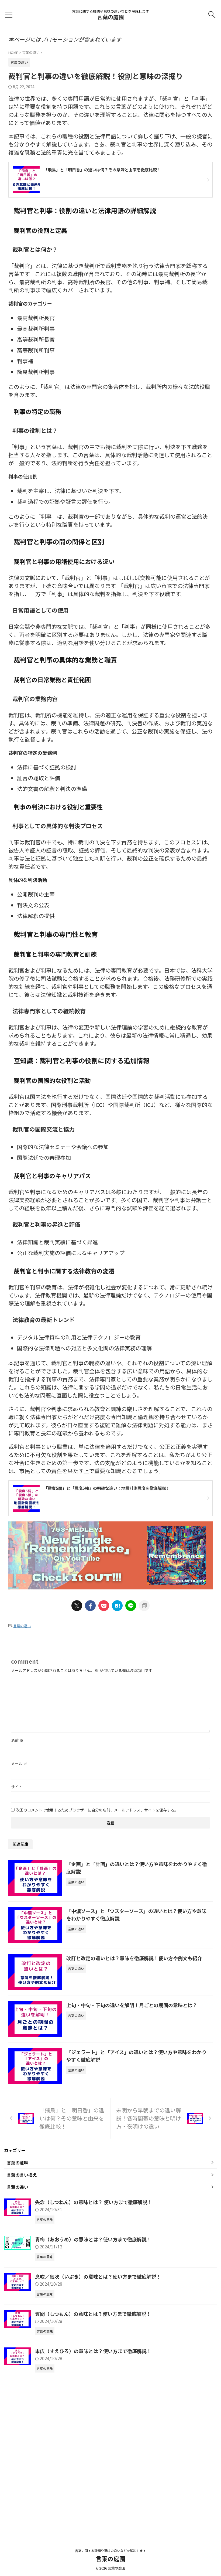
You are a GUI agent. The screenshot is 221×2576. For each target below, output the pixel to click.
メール (19, 1763)
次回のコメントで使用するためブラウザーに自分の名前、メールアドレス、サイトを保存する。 (97, 1810)
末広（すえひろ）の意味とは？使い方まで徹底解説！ (93, 2351)
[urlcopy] (144, 1606)
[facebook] (90, 1606)
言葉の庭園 (110, 17)
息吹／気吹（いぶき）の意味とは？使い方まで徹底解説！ (98, 2276)
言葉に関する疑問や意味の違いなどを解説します (110, 2550)
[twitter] (77, 1606)
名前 (17, 1740)
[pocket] (104, 1606)
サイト (17, 1787)
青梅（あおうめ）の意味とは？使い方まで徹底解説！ (93, 2239)
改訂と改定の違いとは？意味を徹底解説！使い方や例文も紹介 (134, 1958)
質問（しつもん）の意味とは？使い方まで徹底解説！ (93, 2314)
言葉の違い (22, 1626)
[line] (131, 1606)
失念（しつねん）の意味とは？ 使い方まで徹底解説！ (94, 2202)
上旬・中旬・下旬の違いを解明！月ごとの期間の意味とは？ (132, 2005)
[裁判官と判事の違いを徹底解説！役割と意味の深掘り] (117, 1606)
